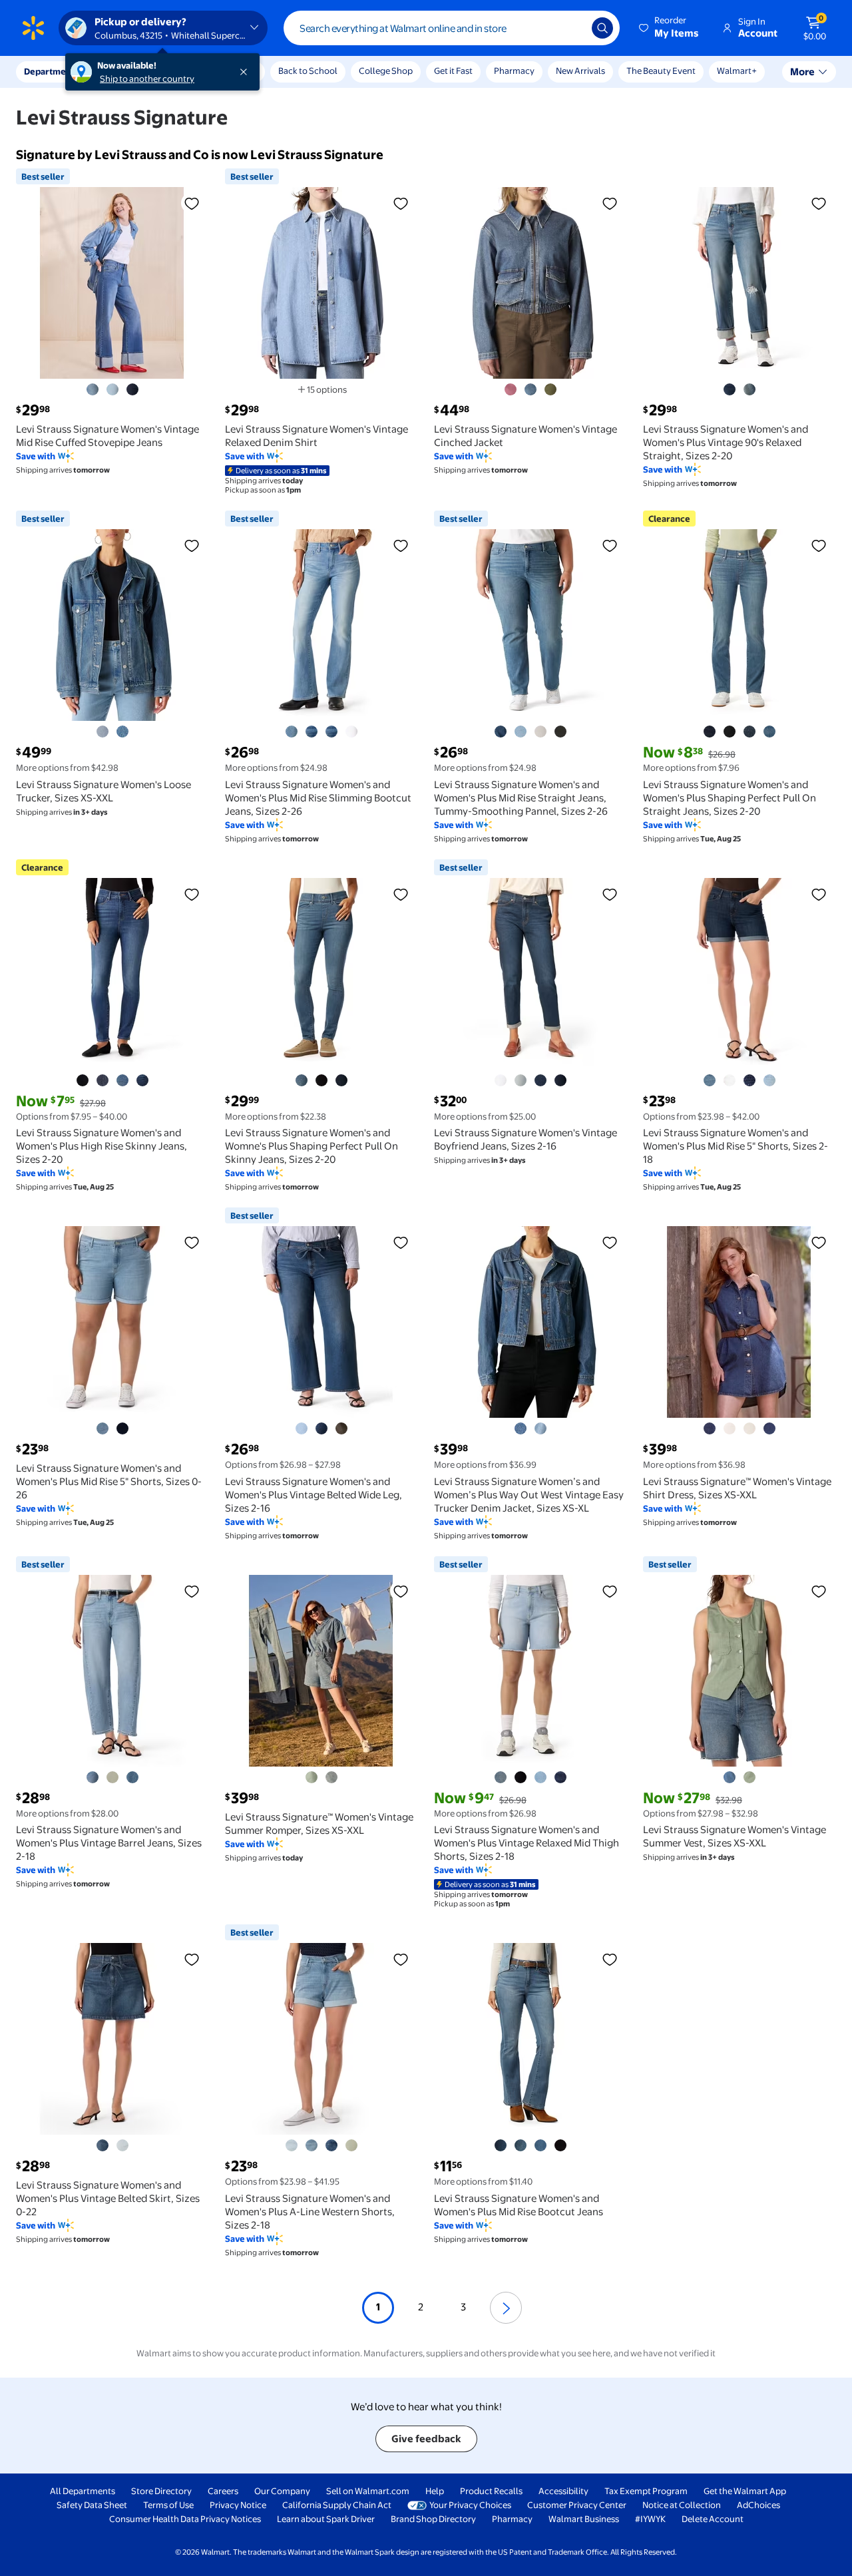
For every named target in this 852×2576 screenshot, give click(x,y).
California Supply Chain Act (337, 2505)
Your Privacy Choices (470, 2505)
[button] (670, 28)
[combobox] (452, 28)
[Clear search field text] (572, 28)
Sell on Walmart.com (368, 2491)
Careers (223, 2491)
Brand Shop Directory (433, 2519)
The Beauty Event (661, 71)
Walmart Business (584, 2519)
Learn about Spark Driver (326, 2519)
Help (435, 2491)
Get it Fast (453, 71)
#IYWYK (650, 2519)
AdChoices (758, 2505)
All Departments (83, 2491)
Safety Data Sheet (92, 2505)
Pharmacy (514, 71)
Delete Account (713, 2519)
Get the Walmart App (745, 2491)
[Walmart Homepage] (33, 28)
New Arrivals (580, 71)
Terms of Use (168, 2505)
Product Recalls (491, 2491)
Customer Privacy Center (577, 2505)
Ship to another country (147, 79)
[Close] (246, 72)
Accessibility (563, 2491)
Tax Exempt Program (646, 2491)
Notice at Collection (682, 2505)
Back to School (308, 71)
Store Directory (161, 2491)
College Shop (386, 71)
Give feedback (426, 2439)
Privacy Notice (238, 2505)
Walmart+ (737, 71)
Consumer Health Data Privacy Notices (185, 2519)
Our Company (282, 2491)
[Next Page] (506, 2308)
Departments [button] (51, 71)
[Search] (602, 28)
